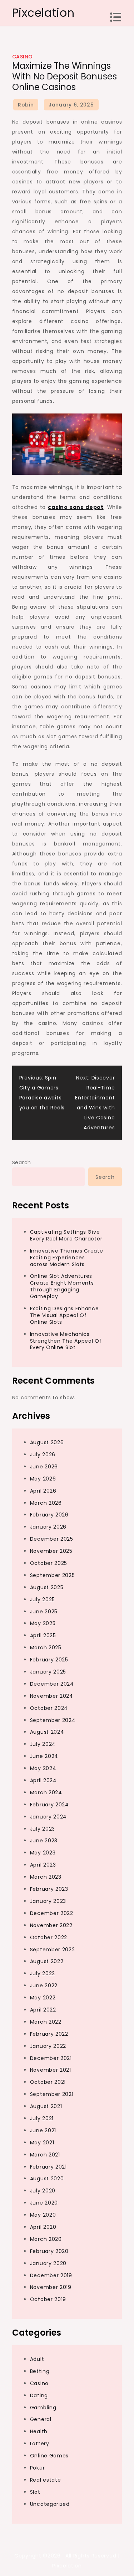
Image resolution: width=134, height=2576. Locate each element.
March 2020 (46, 2239)
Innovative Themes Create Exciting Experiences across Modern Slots (67, 1258)
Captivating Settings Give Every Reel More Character (66, 1235)
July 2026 (43, 1454)
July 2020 (43, 2191)
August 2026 (47, 1442)
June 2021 (43, 2130)
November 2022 (51, 1925)
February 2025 (49, 1660)
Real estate (46, 2480)
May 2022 (43, 1998)
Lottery (40, 2444)
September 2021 (52, 2094)
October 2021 (48, 2082)
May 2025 (43, 1623)
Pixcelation (43, 13)
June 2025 (44, 1612)
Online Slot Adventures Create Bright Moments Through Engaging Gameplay (62, 1286)
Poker (38, 2468)
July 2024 (43, 1744)
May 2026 (43, 1479)
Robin (26, 105)
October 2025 (49, 1563)
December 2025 (52, 1539)
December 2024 (52, 1684)
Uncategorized (50, 2504)
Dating (39, 2395)
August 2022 (47, 1961)
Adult (37, 2359)
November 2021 (51, 2070)
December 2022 (52, 1913)
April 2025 (43, 1635)
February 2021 (48, 2167)
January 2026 (48, 1527)
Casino (23, 57)
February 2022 (49, 2034)
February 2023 (49, 1889)
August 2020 (47, 2179)
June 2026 (44, 1467)
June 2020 (44, 2203)
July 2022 (43, 1973)
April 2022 (43, 2010)
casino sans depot (76, 507)
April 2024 (43, 1780)
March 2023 (46, 1877)
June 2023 (44, 1841)
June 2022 (44, 1986)
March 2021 (45, 2155)
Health (39, 2431)
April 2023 (43, 1865)
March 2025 (46, 1648)
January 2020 (48, 2263)
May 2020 (43, 2215)
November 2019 (51, 2287)
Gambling (43, 2408)
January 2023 (48, 1901)
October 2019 (48, 2299)
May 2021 (42, 2143)
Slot (35, 2492)
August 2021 (46, 2106)
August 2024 (47, 1732)
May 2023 (43, 1853)
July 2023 (43, 1829)
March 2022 (46, 2022)
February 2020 (49, 2251)
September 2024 (53, 1720)
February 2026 (49, 1515)
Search (22, 1162)
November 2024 (52, 1696)
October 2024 (49, 1708)
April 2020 (43, 2227)
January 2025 (48, 1672)
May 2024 (43, 1768)
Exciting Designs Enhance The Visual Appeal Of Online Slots (64, 1315)
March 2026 (46, 1503)
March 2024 (46, 1792)
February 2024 (49, 1805)
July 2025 (43, 1599)
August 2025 (47, 1587)
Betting (40, 2371)
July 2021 (42, 2118)
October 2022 (49, 1937)
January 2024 (48, 1817)
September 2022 (53, 1950)
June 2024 (44, 1756)
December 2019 (51, 2275)
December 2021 (51, 2058)
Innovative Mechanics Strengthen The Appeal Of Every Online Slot (66, 1341)
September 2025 (53, 1575)
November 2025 (51, 1551)
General (41, 2419)
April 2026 (43, 1491)
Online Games (49, 2456)
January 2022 (48, 2046)
